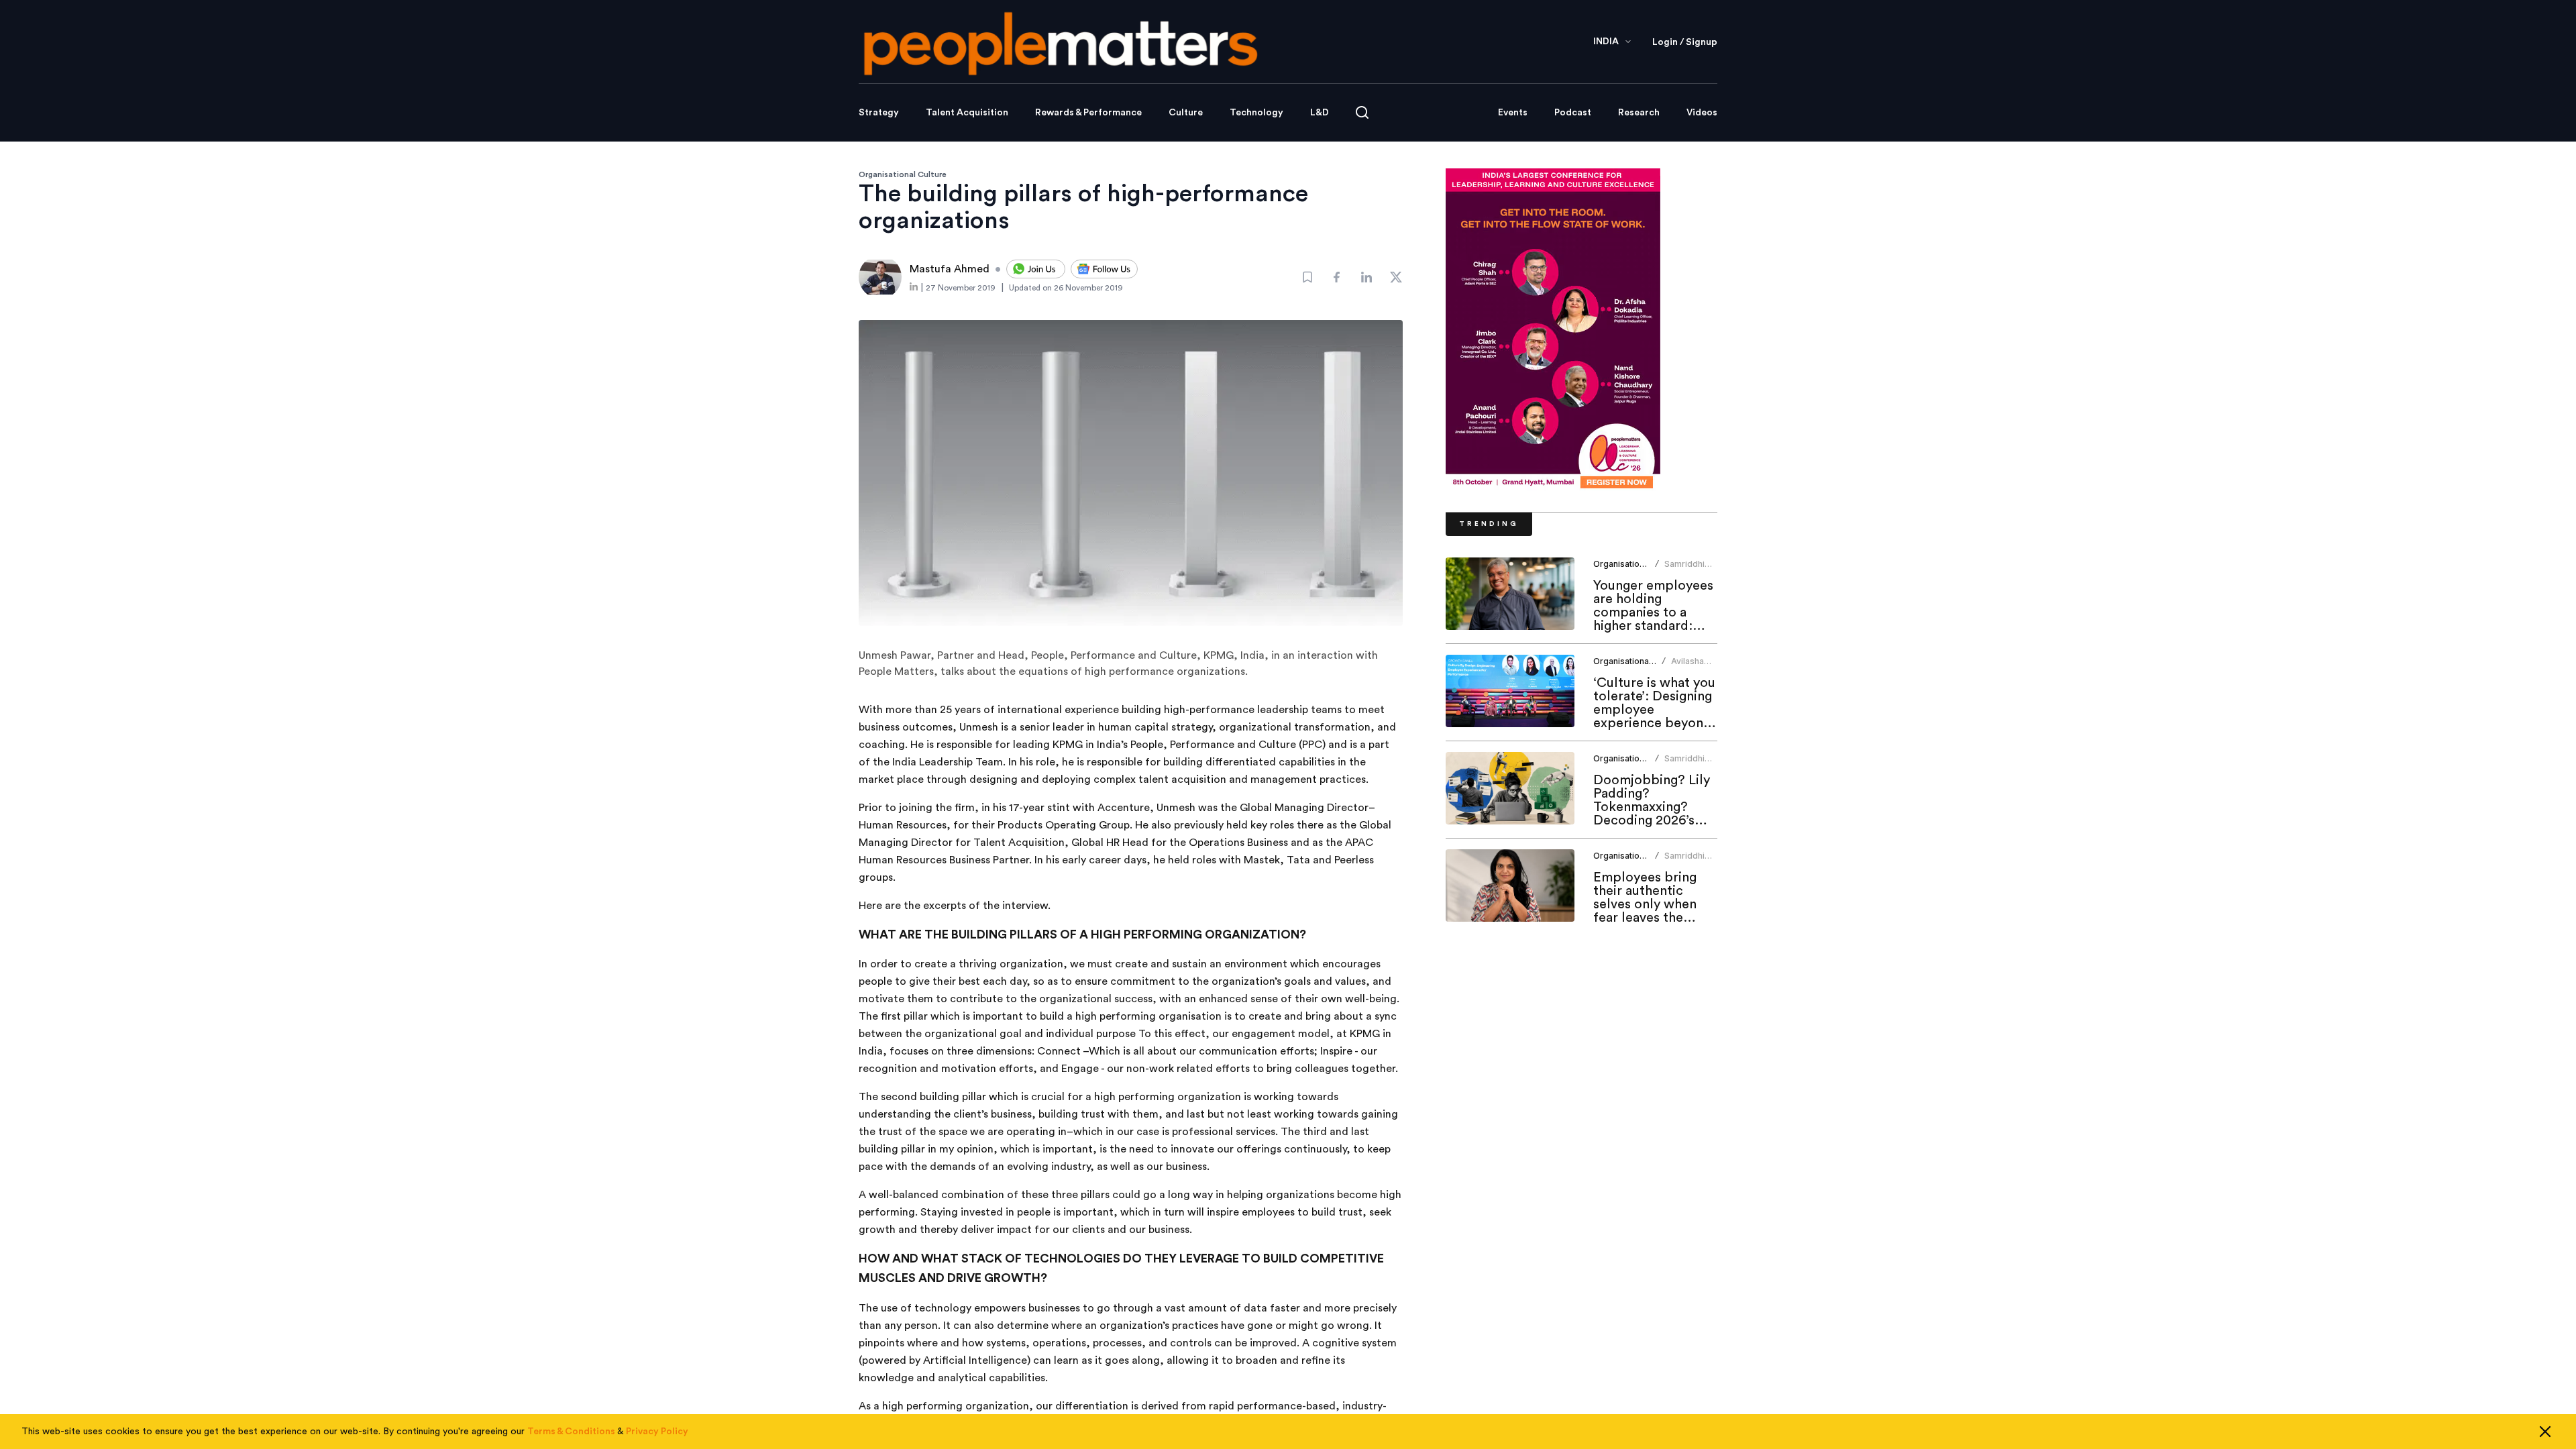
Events (1513, 113)
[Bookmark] (1307, 277)
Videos (1702, 113)
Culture (1186, 113)
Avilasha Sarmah (1687, 666)
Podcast (1573, 113)
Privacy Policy (657, 1432)
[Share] (1337, 277)
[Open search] (1362, 112)
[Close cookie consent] (2545, 1432)
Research (1639, 113)
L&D (1320, 113)
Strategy (879, 113)
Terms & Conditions (571, 1432)
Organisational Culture (903, 174)
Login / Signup (1685, 42)
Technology (1256, 113)
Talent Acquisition (967, 113)
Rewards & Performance (1088, 113)
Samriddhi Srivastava (1685, 569)
